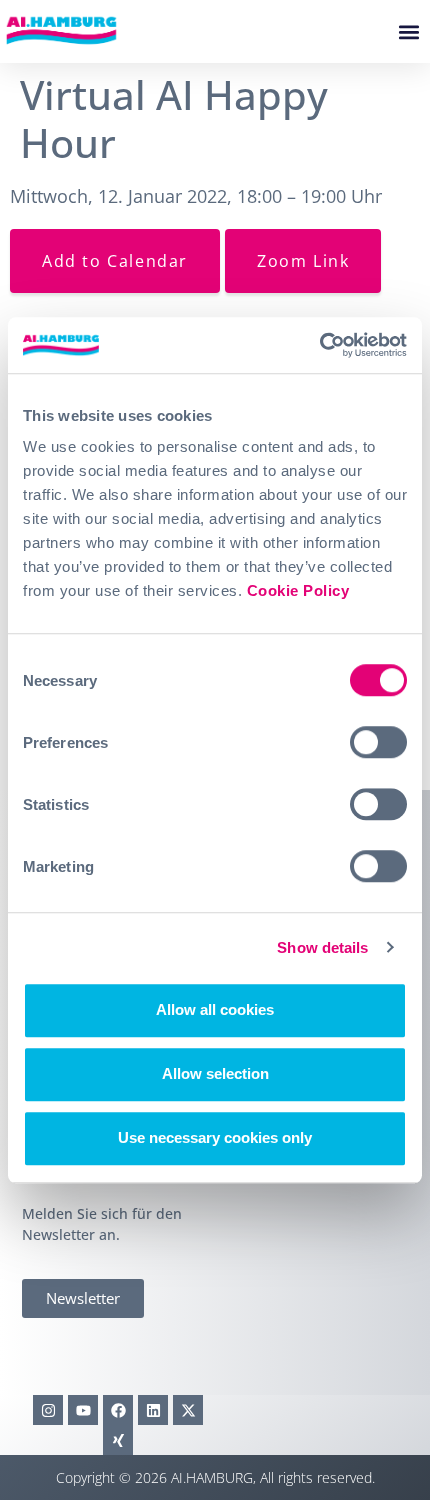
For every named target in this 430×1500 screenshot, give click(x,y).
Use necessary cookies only (215, 1137)
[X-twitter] (188, 1410)
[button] (408, 31)
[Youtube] (83, 1410)
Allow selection (215, 1073)
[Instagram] (48, 1410)
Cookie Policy (298, 590)
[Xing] (118, 1440)
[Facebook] (118, 1410)
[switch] (378, 742)
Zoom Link (303, 261)
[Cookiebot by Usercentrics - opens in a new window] (319, 345)
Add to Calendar (115, 261)
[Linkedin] (153, 1410)
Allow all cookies (215, 1009)
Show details (322, 947)
